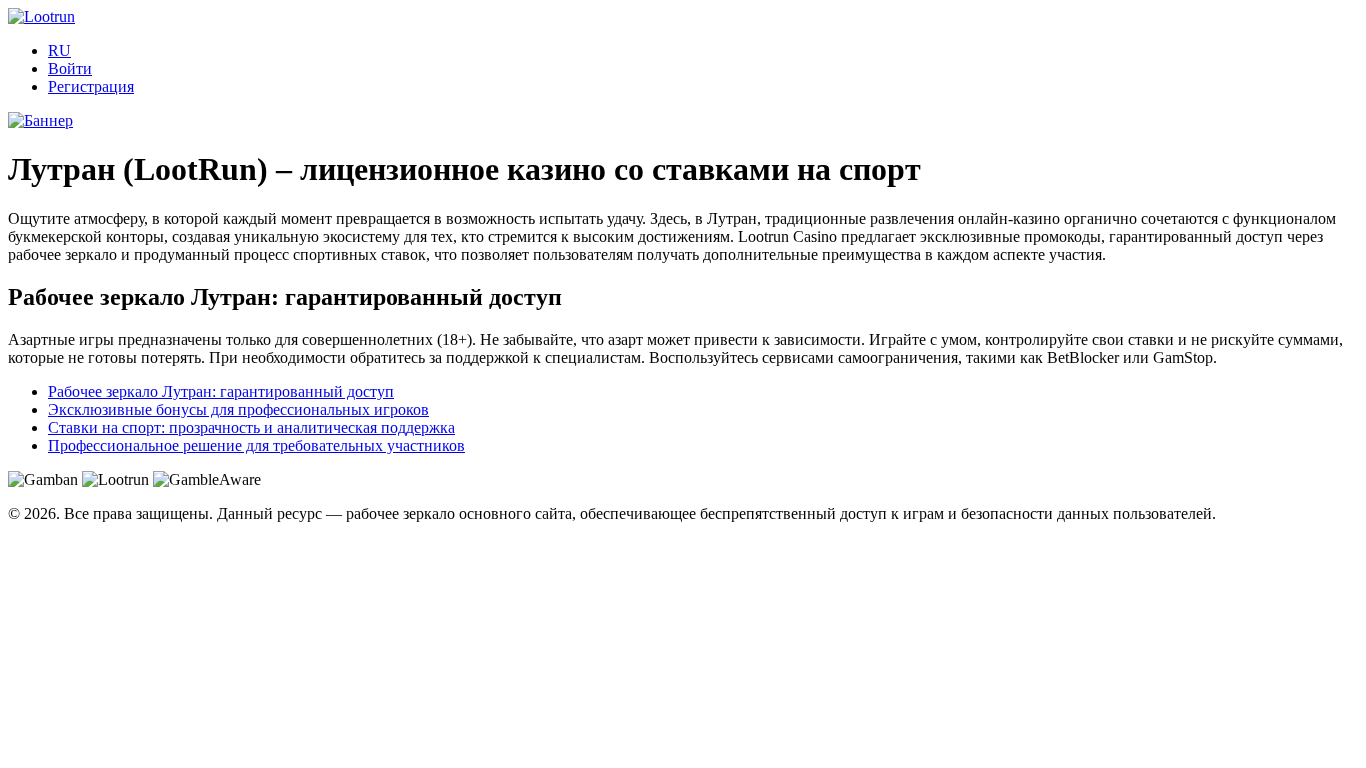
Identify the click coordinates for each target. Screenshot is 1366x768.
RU (59, 50)
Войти (70, 68)
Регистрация (91, 86)
